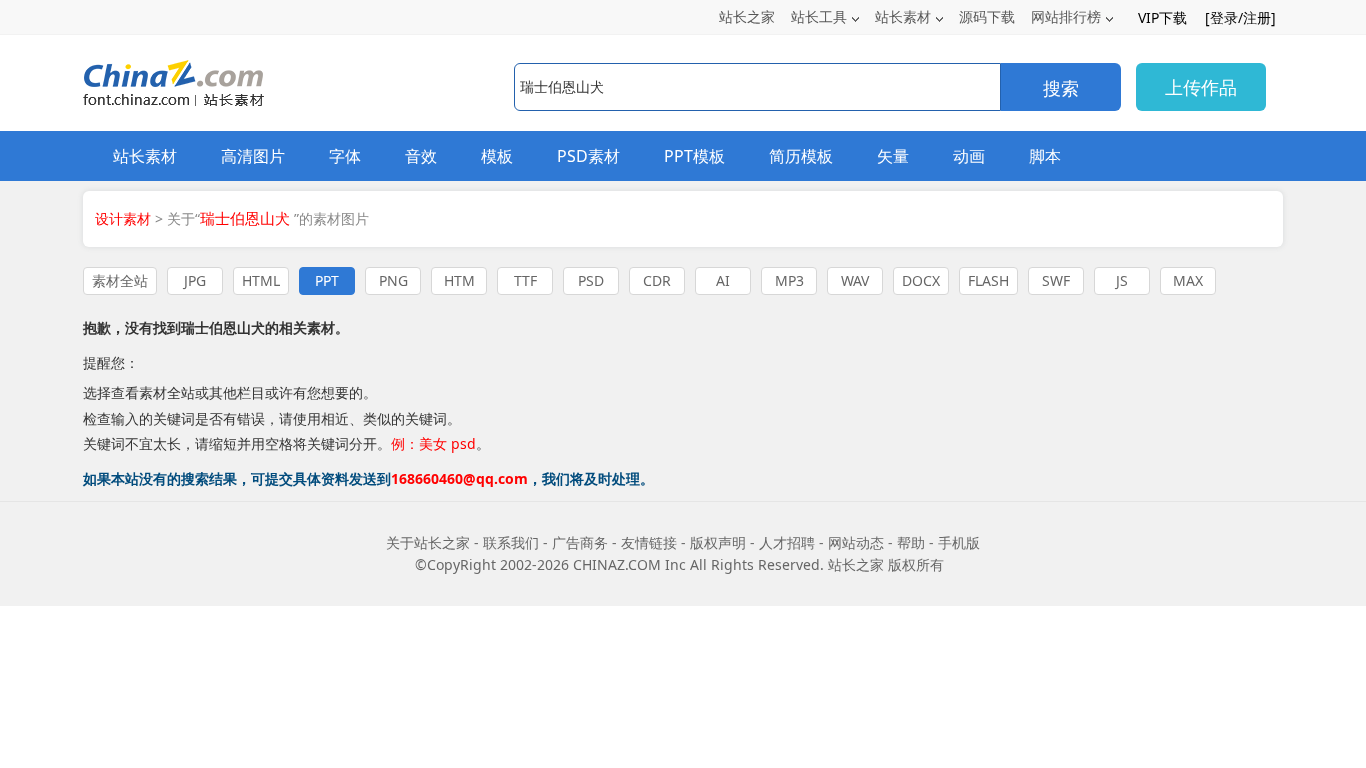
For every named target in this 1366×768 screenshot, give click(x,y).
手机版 (959, 542)
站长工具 (819, 16)
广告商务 (580, 542)
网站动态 (856, 542)
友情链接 (649, 542)
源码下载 (987, 16)
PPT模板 (694, 156)
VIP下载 (1162, 17)
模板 (497, 156)
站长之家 (747, 16)
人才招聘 (787, 542)
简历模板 (801, 156)
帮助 (911, 542)
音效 (421, 156)
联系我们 (511, 542)
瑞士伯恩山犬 (223, 327)
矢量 (893, 156)
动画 (969, 156)
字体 (345, 156)
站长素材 (903, 16)
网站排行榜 (1066, 16)
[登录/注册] (1240, 17)
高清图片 (253, 156)
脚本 (1045, 156)
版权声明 (718, 542)
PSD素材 (588, 156)
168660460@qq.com (459, 478)
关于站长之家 (428, 542)
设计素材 (123, 218)
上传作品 (1201, 87)
